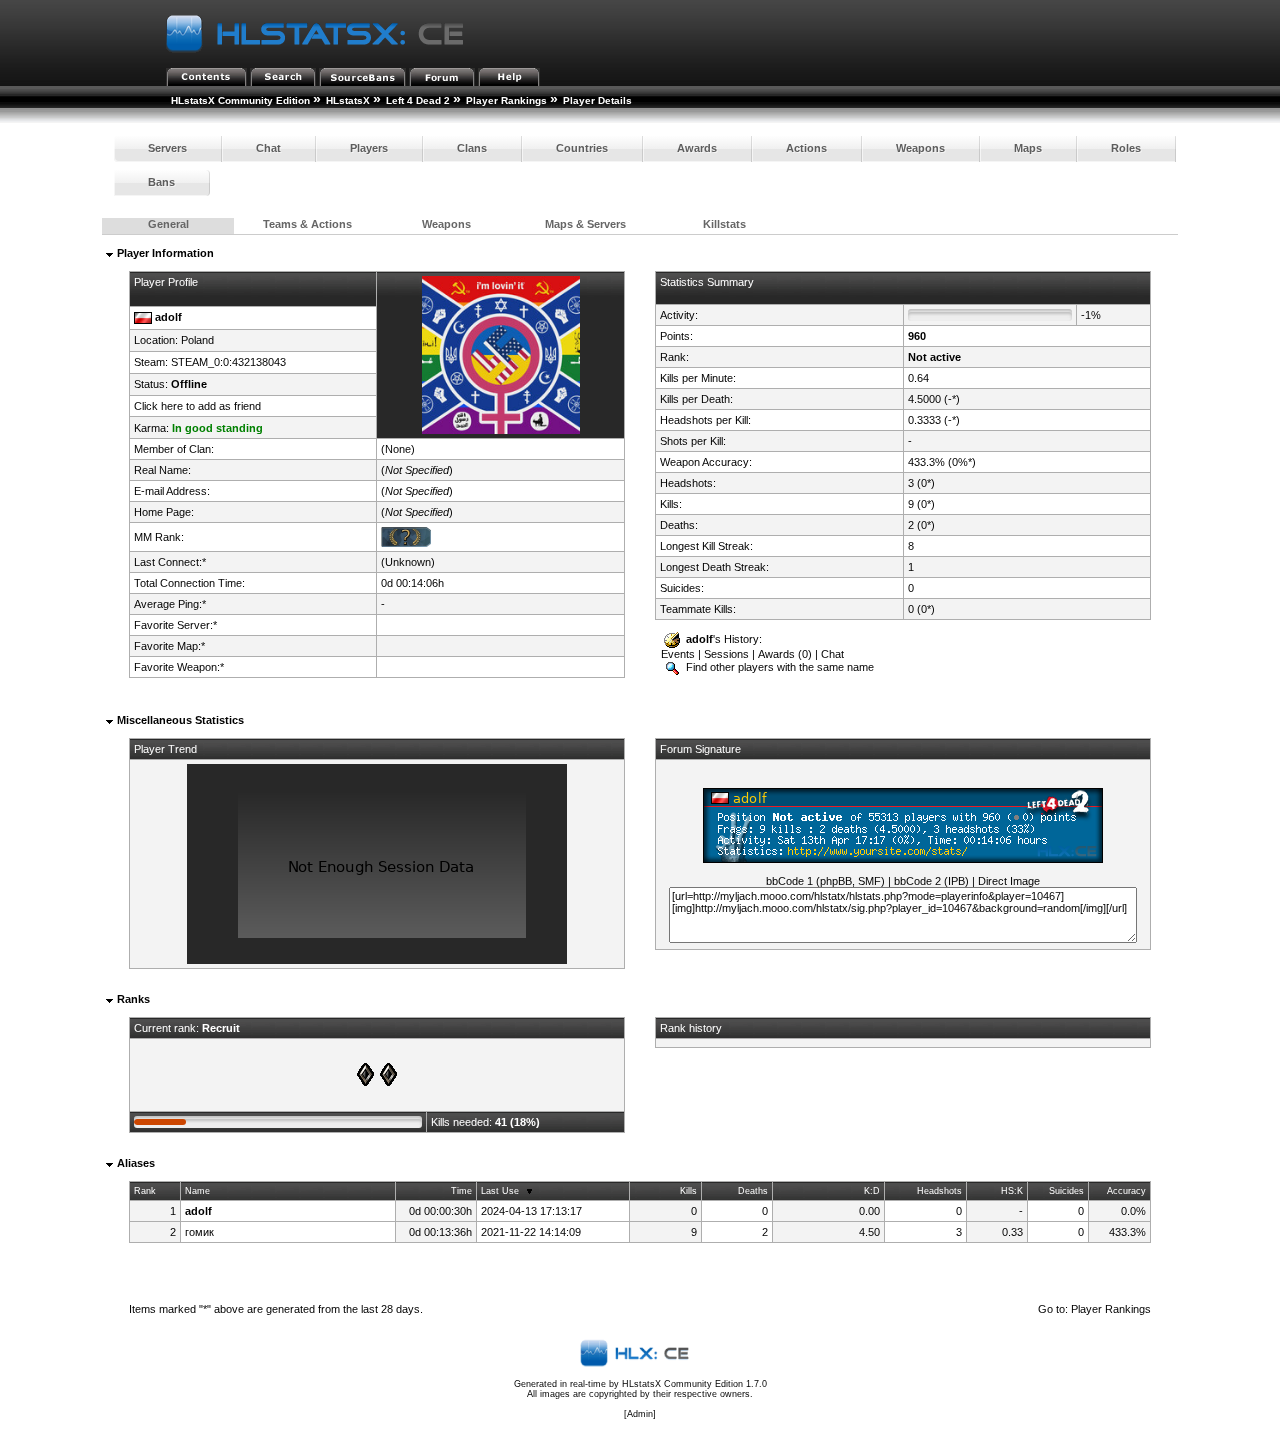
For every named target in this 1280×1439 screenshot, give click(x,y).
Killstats (724, 224)
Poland (197, 340)
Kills (688, 1191)
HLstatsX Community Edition (240, 100)
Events (678, 654)
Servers (167, 148)
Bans (161, 182)
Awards (697, 148)
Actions (806, 148)
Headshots (939, 1191)
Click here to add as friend (197, 406)
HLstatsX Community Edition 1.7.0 (694, 1384)
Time (461, 1191)
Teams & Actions (307, 224)
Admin (640, 1414)
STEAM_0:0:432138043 (228, 362)
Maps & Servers (585, 224)
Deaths (753, 1191)
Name (197, 1191)
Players (369, 148)
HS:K (1012, 1191)
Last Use (500, 1191)
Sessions (726, 654)
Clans (472, 148)
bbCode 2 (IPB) (931, 881)
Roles (1126, 148)
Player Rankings (506, 100)
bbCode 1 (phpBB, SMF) (825, 881)
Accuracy (1126, 1191)
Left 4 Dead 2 (418, 100)
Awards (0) (785, 654)
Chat (268, 148)
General (168, 224)
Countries (582, 148)
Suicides (1066, 1191)
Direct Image (1009, 881)
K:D (872, 1191)
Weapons (920, 148)
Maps (1028, 148)
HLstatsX (348, 100)
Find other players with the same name (778, 667)
